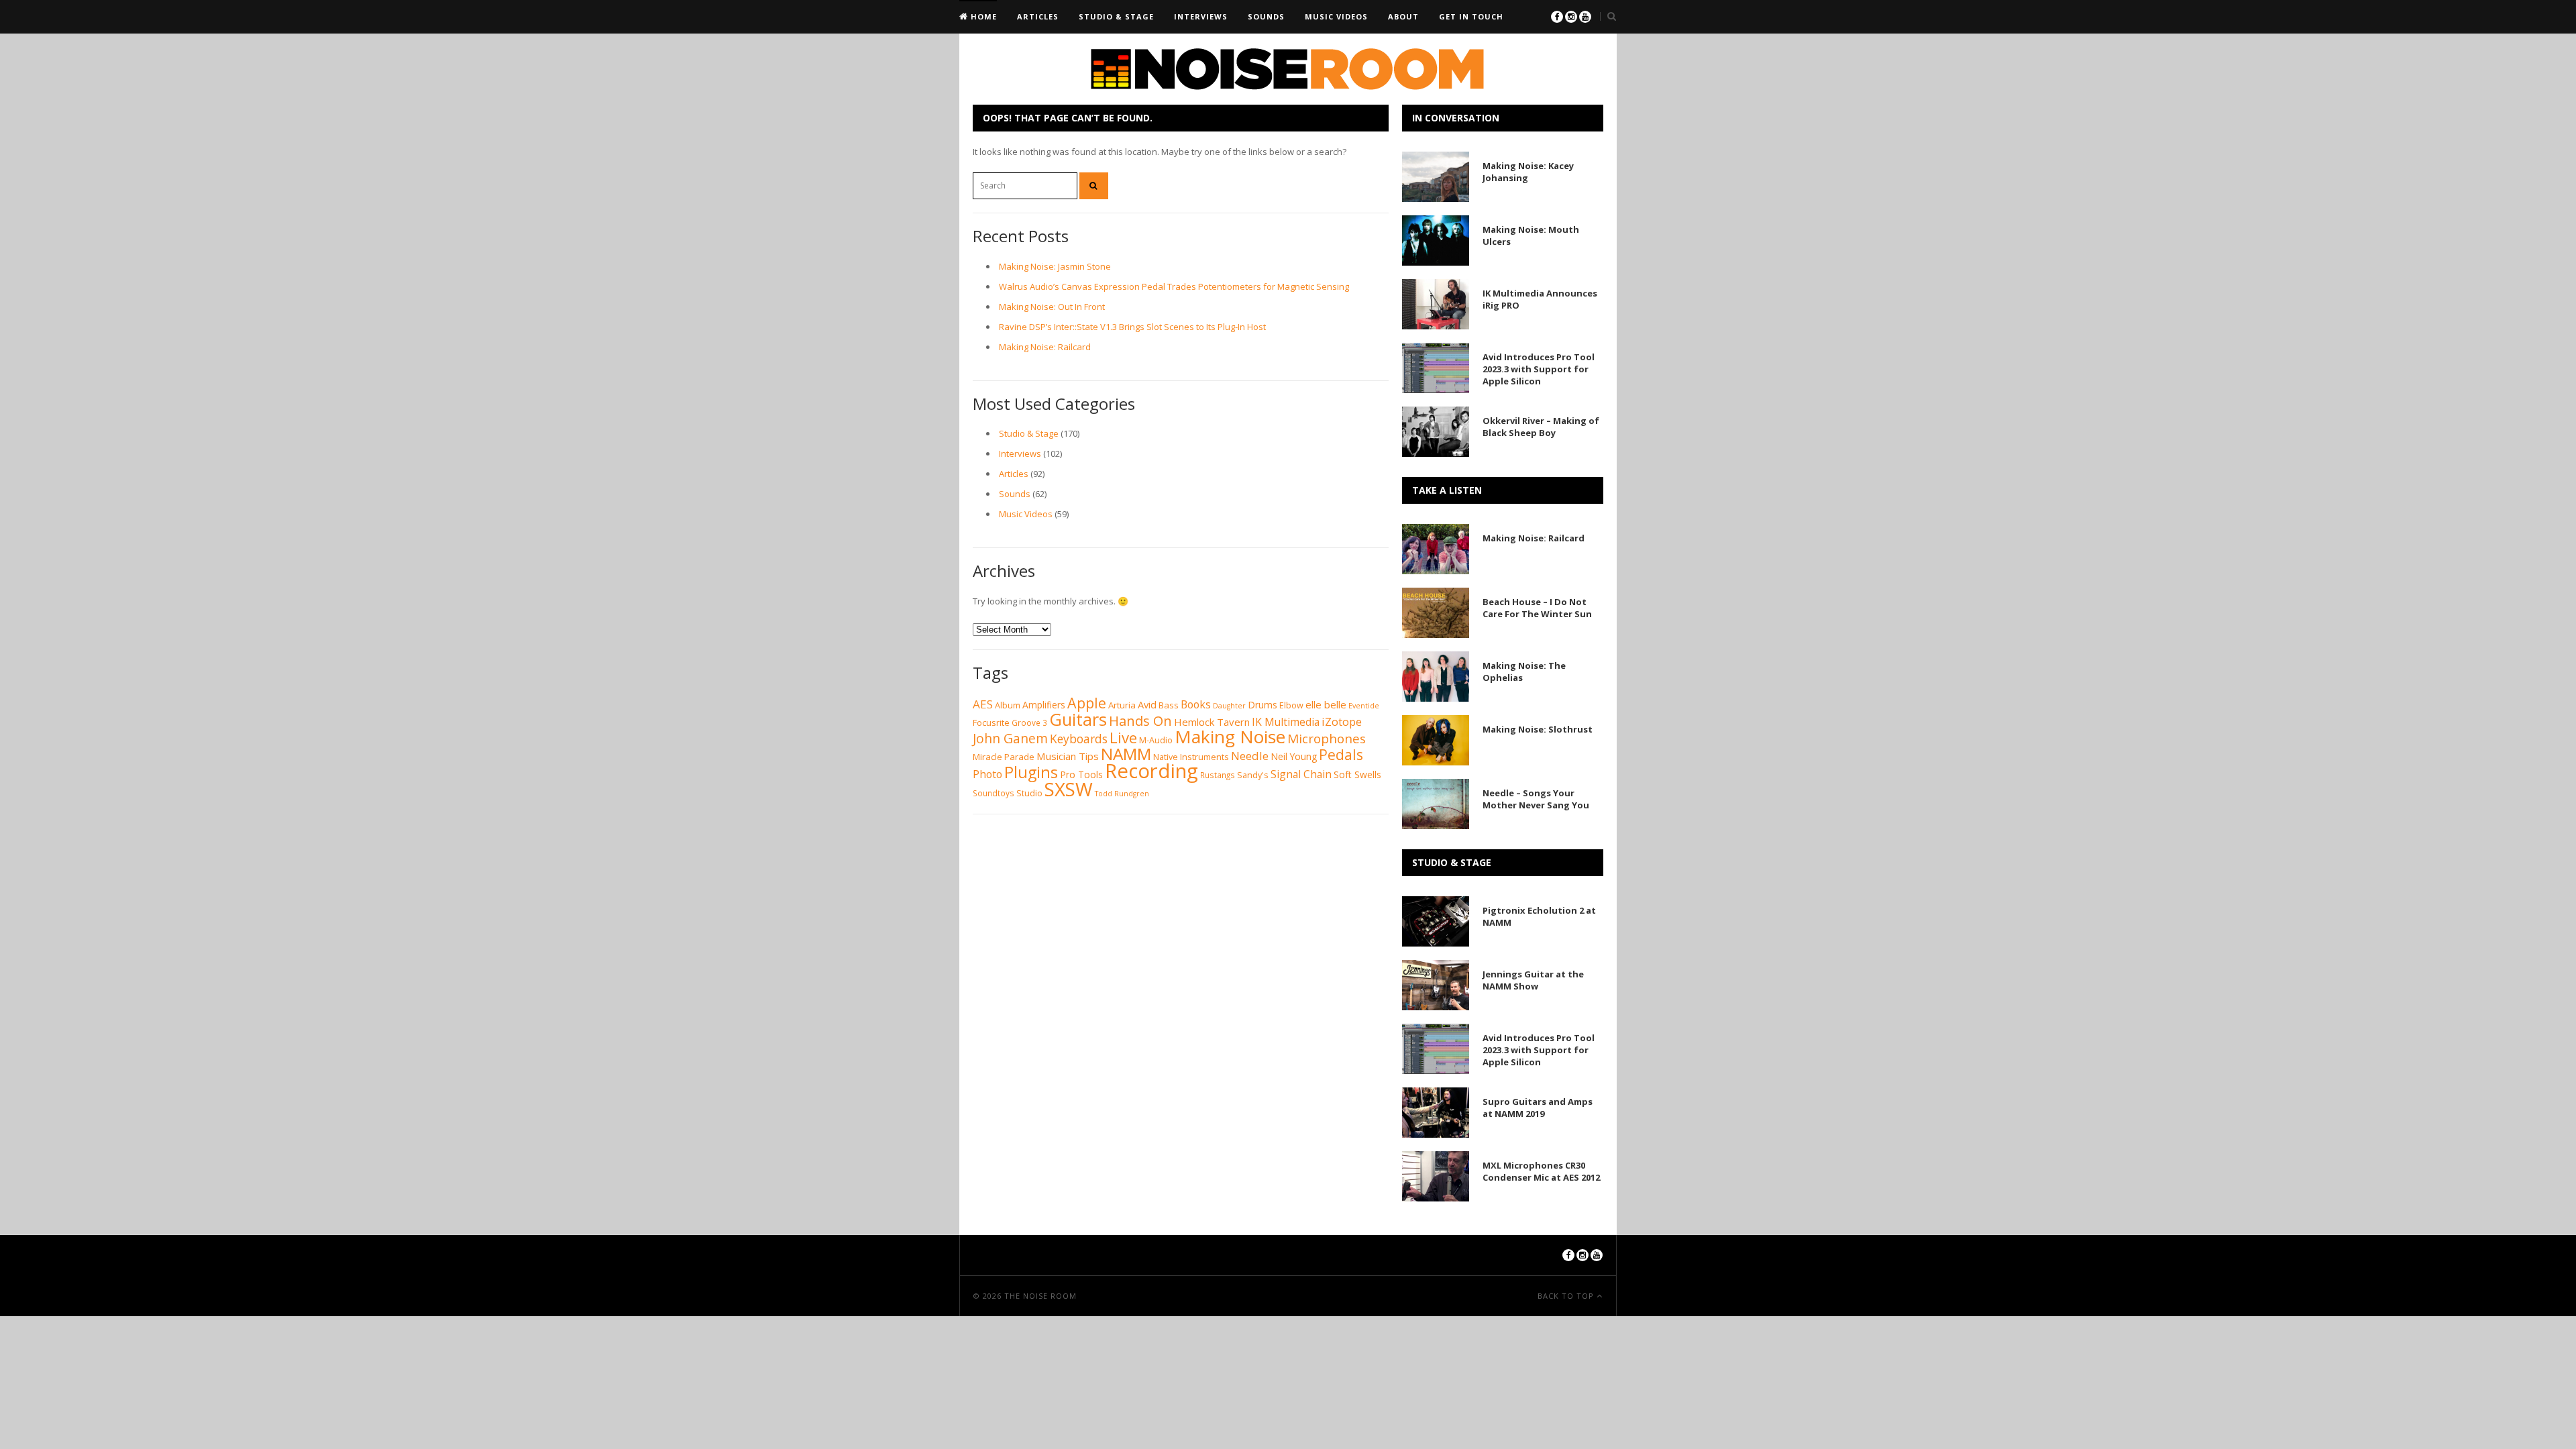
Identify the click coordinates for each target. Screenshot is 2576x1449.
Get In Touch (1471, 16)
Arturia (1122, 705)
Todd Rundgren (1122, 794)
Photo (987, 774)
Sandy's (1253, 775)
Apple (1087, 703)
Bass (1169, 705)
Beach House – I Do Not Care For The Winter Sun (1537, 608)
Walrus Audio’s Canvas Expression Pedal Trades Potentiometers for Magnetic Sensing (1174, 286)
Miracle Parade (1004, 757)
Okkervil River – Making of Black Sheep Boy (1541, 427)
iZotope (1342, 721)
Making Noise (1230, 737)
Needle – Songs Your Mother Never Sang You (1536, 799)
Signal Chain (1301, 774)
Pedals (1341, 754)
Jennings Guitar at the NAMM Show (1533, 980)
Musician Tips (1068, 756)
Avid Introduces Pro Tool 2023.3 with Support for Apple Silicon (1539, 369)
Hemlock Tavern (1212, 722)
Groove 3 (1029, 723)
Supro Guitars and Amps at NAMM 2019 (1538, 1108)
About (1403, 16)
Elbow (1291, 705)
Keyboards (1079, 739)
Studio (1029, 793)
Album (1008, 705)
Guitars (1078, 719)
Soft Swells (1357, 774)
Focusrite (991, 723)
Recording (1151, 771)
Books (1196, 704)
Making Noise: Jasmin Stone (1055, 266)
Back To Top (1567, 1296)
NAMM (1126, 754)
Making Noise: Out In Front (1052, 307)
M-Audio (1156, 740)
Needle (1250, 756)
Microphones (1327, 739)
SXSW (1069, 789)
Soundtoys (994, 793)
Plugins (1031, 772)
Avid (1147, 704)
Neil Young (1294, 756)
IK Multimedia (1286, 722)
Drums (1263, 705)
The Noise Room (1040, 1296)
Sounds (1266, 16)
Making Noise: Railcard (1045, 347)
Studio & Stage (1116, 16)
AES (983, 704)
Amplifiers (1044, 705)
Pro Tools (1081, 774)
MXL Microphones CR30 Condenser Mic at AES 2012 (1541, 1171)
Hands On (1140, 720)
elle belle (1326, 704)
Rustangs (1218, 775)
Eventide (1364, 706)
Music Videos (1336, 16)
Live (1123, 737)
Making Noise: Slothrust (1538, 729)
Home (982, 16)
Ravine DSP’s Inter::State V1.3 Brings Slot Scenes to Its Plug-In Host (1132, 327)
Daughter (1229, 706)
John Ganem (1010, 739)
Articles (1038, 16)
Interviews (1201, 16)
